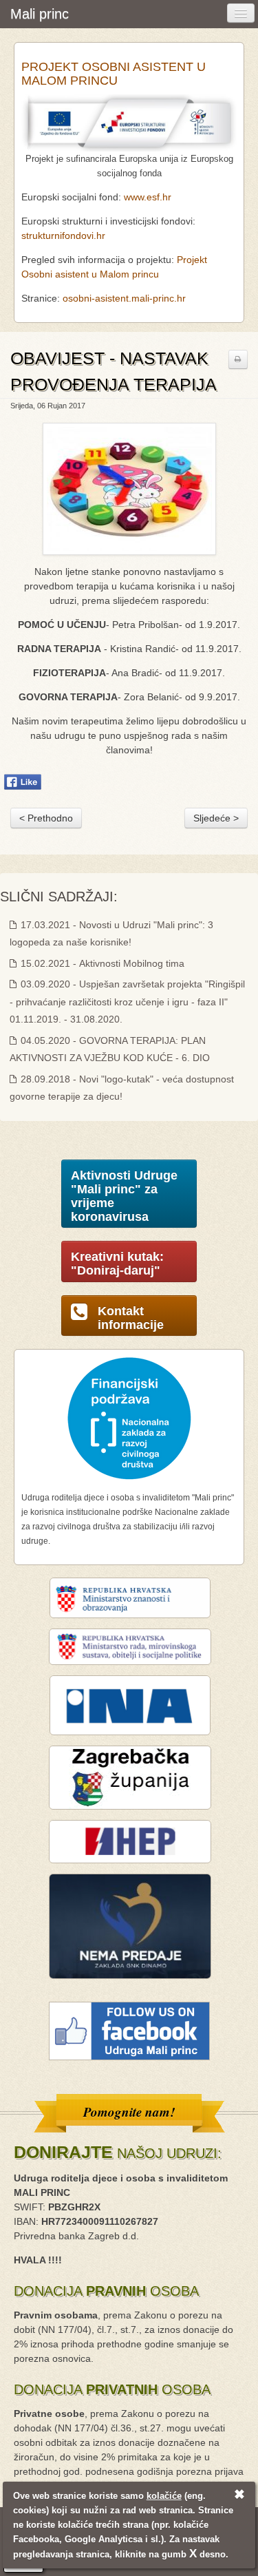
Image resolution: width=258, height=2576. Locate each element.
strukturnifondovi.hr (63, 235)
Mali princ (40, 14)
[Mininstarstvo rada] (130, 1646)
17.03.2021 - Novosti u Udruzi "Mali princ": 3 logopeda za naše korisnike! (111, 933)
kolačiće (164, 2496)
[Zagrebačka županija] (130, 1777)
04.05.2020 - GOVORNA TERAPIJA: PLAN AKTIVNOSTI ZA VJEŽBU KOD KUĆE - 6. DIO (110, 1049)
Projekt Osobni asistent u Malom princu (114, 74)
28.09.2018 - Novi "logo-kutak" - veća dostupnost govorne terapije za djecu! (122, 1088)
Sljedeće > (216, 818)
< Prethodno (46, 818)
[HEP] (130, 1841)
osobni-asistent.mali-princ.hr (124, 298)
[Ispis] (238, 359)
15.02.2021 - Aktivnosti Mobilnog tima (101, 963)
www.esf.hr (148, 197)
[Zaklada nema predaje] (130, 1925)
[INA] (130, 1704)
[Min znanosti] (130, 1597)
